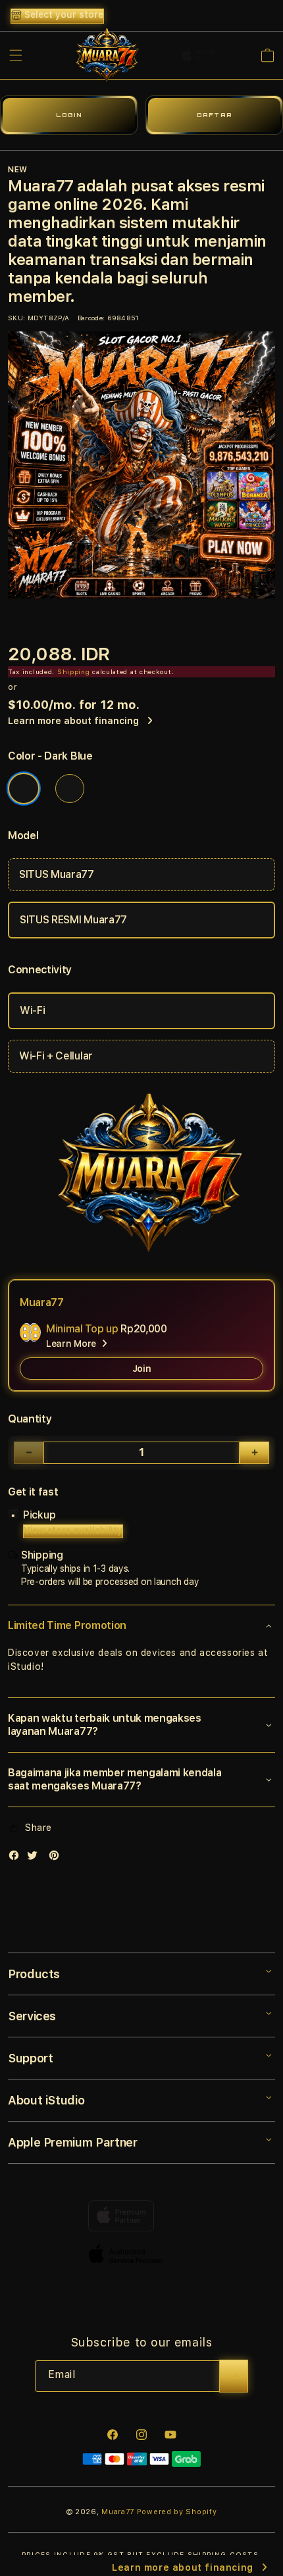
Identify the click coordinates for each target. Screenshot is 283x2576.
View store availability (73, 1530)
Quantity (30, 1419)
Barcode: (91, 318)
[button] (16, 55)
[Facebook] (17, 1858)
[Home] (104, 55)
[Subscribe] (234, 2376)
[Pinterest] (57, 1858)
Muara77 (118, 2512)
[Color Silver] (70, 789)
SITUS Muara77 (57, 874)
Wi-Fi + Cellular (56, 1056)
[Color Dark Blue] (24, 789)
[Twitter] (36, 1858)
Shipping (74, 671)
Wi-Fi (32, 1010)
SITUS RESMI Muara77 (73, 920)
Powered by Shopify (177, 2512)
